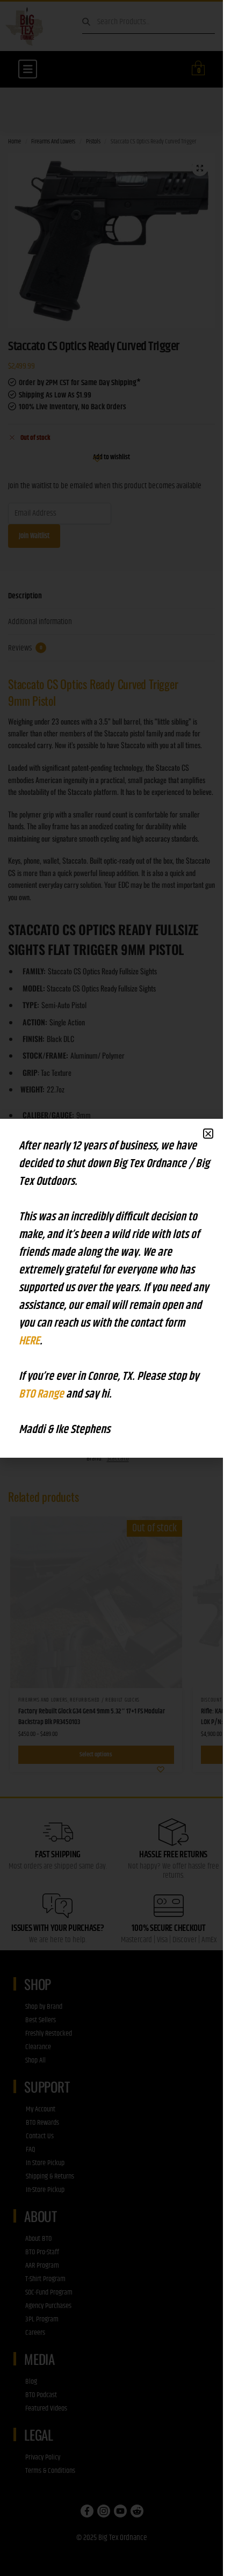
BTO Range (42, 1394)
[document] (111, 1288)
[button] (208, 1134)
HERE (29, 1341)
